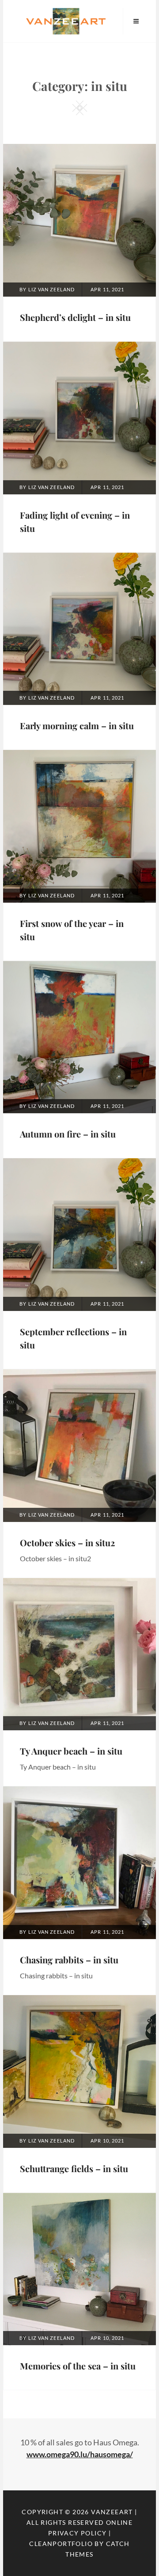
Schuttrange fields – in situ (74, 2168)
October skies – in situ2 (67, 1542)
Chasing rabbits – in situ (69, 1960)
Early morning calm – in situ (77, 725)
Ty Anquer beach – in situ (71, 1751)
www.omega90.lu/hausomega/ (80, 2454)
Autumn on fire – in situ (68, 1134)
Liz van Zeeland (52, 289)
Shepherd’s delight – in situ (75, 317)
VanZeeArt (112, 2512)
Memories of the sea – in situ (78, 2366)
